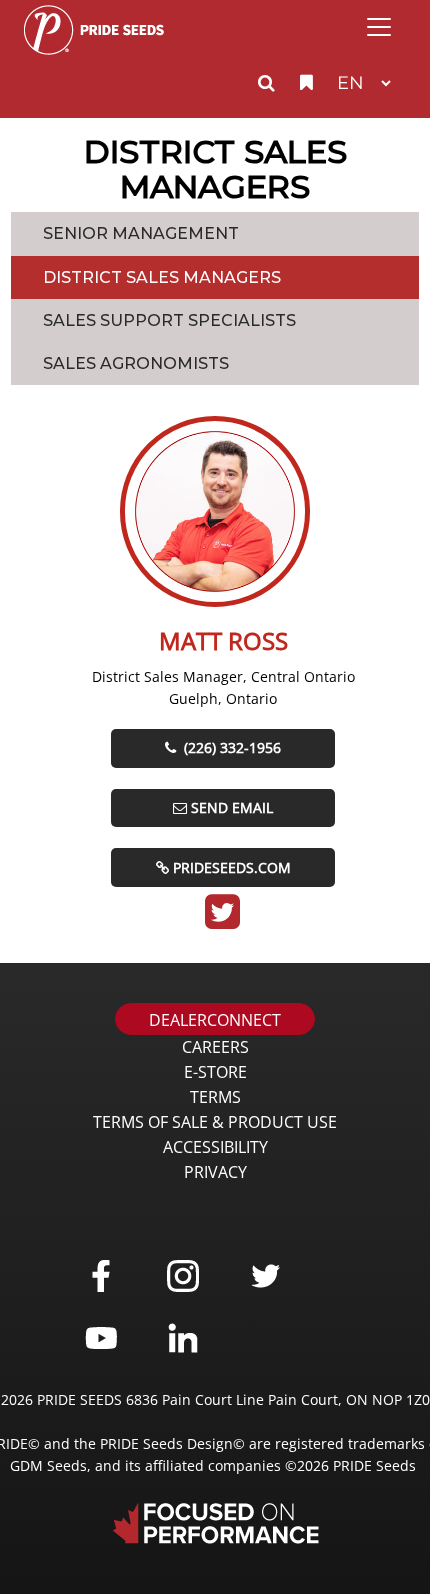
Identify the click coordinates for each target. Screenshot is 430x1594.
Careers (215, 1047)
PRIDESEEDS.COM (232, 867)
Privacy (215, 1172)
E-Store (215, 1072)
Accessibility (215, 1147)
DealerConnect (215, 1020)
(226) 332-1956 (230, 747)
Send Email (232, 807)
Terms (215, 1097)
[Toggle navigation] (379, 27)
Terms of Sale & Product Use (215, 1122)
